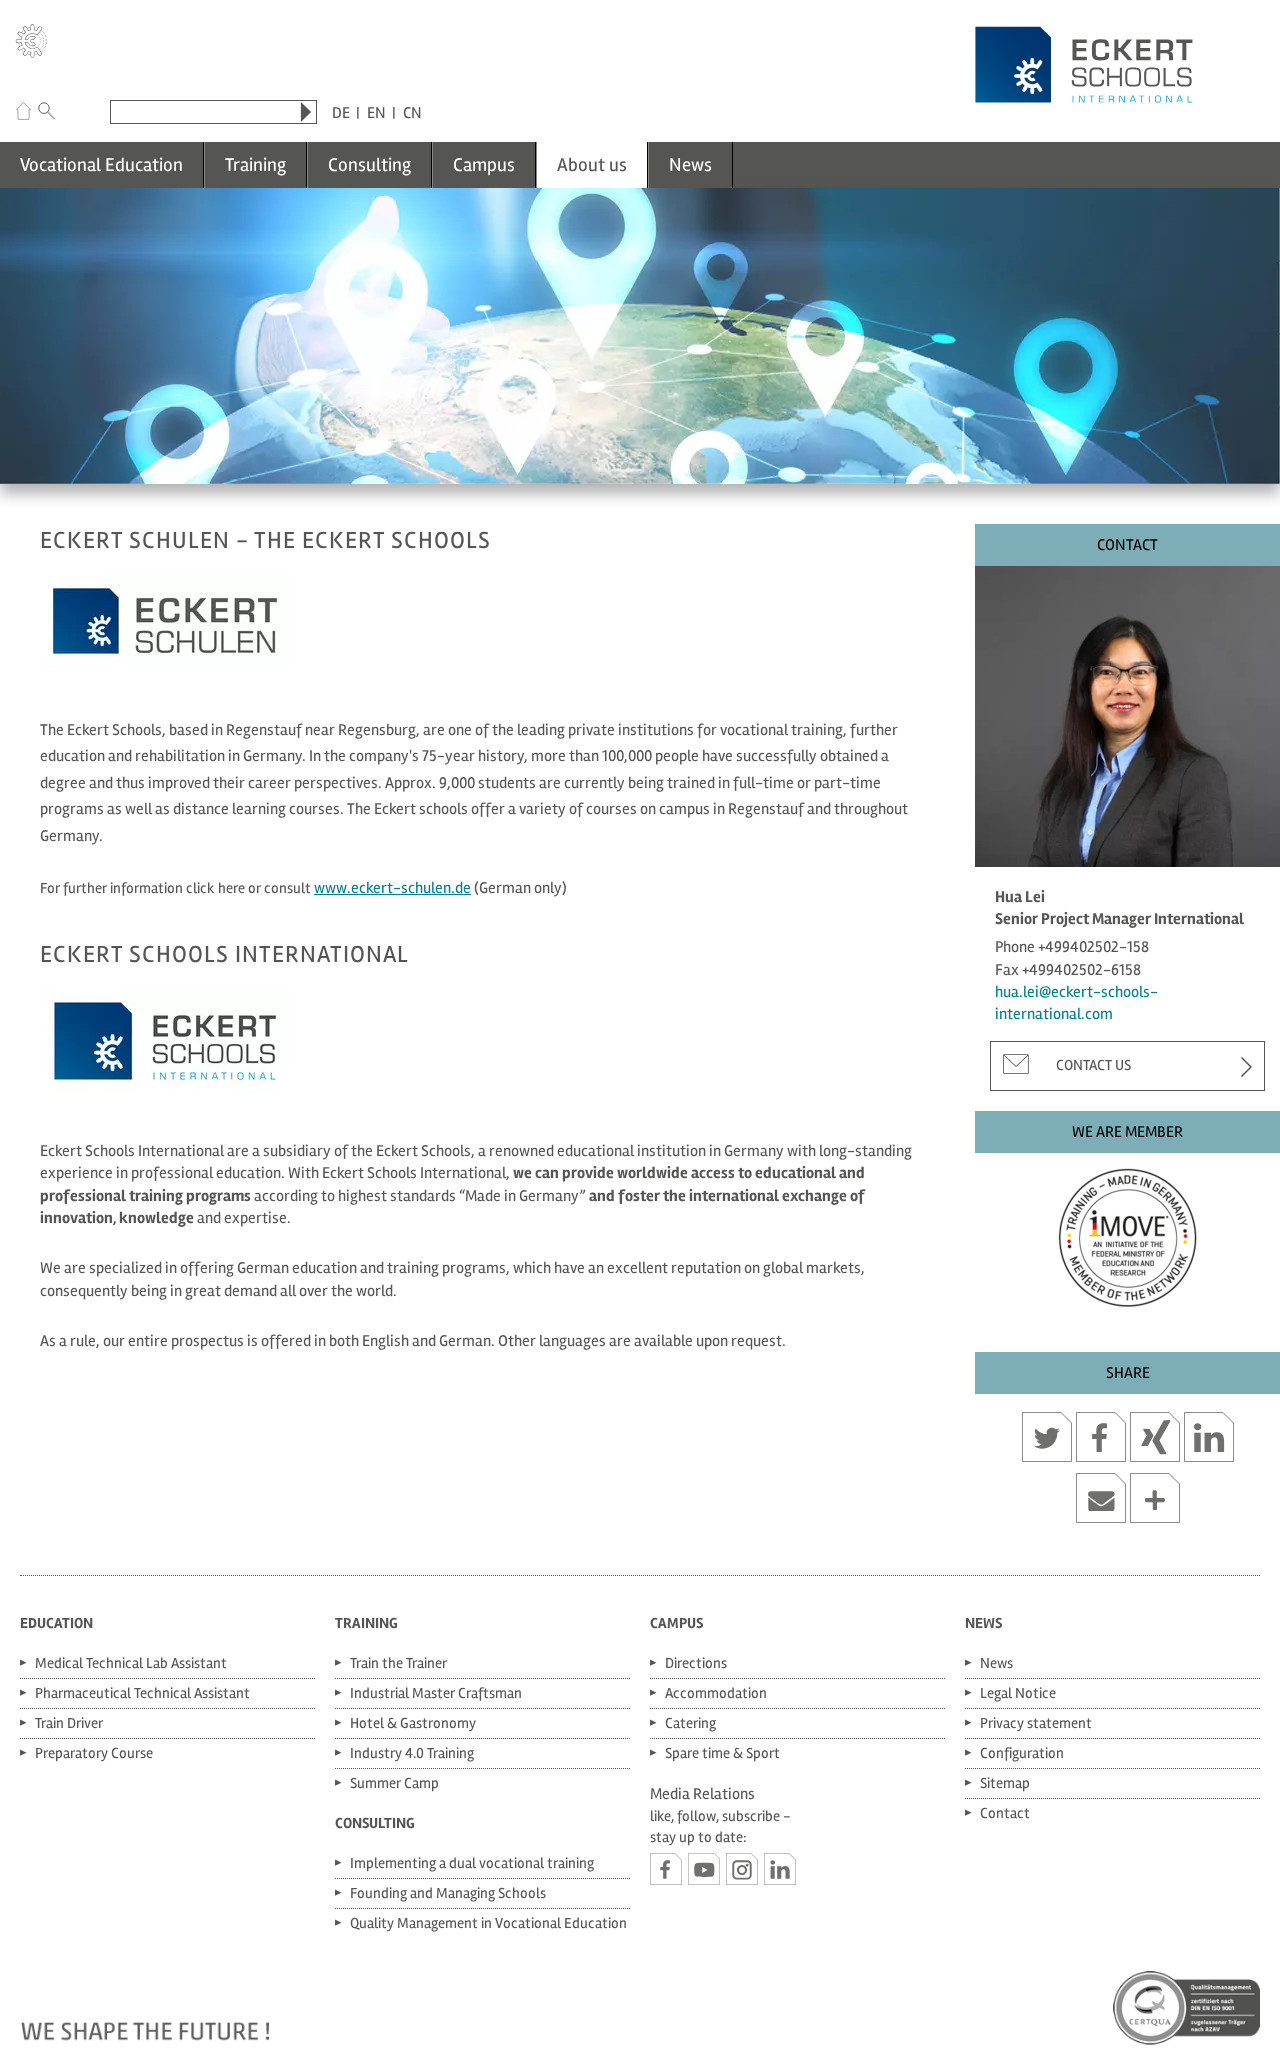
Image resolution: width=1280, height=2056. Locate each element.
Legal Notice (1018, 1693)
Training (255, 165)
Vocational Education (101, 165)
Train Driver (69, 1723)
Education (56, 1623)
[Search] (47, 114)
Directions (696, 1663)
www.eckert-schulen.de (392, 888)
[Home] (23, 114)
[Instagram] (742, 1869)
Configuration (1022, 1753)
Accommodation (716, 1693)
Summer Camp (394, 1783)
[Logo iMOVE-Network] (1127, 1233)
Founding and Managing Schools (448, 1893)
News (690, 165)
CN (412, 113)
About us (592, 165)
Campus (484, 165)
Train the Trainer (398, 1663)
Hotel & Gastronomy (413, 1723)
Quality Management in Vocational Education (488, 1923)
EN (376, 113)
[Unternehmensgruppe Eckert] (32, 44)
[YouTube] (704, 1869)
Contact (1005, 1813)
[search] (306, 112)
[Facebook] (666, 1869)
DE (341, 113)
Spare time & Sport (722, 1753)
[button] (1047, 1440)
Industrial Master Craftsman (436, 1693)
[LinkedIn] (780, 1869)
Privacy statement (1036, 1723)
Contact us (1093, 1065)
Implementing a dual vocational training (472, 1863)
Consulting (369, 165)
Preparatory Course (94, 1753)
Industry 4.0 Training (412, 1753)
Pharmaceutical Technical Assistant (142, 1693)
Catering (690, 1723)
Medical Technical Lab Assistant (131, 1663)
